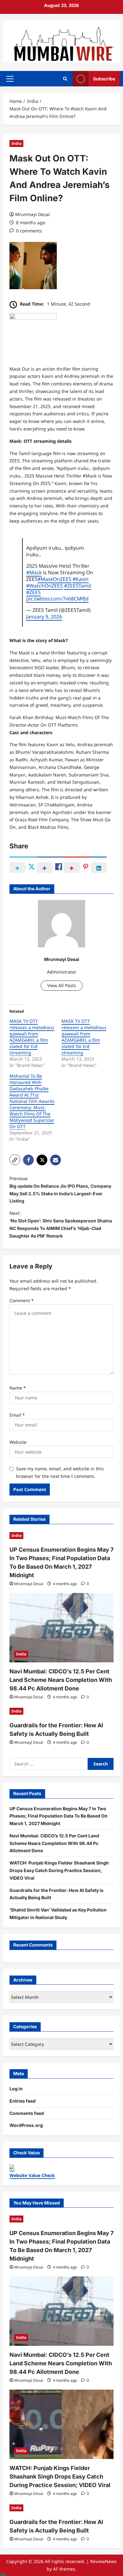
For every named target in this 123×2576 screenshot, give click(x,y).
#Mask (34, 572)
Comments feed (27, 2113)
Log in (16, 2089)
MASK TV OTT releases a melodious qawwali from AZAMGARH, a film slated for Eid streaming (32, 1037)
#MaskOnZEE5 (54, 579)
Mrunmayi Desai (32, 214)
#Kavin (81, 579)
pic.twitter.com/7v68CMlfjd (57, 599)
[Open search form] (65, 79)
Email (17, 1415)
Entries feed (23, 2101)
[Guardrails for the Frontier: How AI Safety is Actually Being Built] (61, 1711)
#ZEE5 (33, 592)
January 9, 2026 (44, 617)
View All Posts (62, 985)
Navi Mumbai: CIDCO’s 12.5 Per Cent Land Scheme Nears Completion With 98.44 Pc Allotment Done (61, 1680)
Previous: (60, 1190)
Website (18, 1442)
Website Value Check (32, 2175)
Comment (22, 1300)
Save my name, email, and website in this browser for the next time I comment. (60, 1472)
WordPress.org (26, 2125)
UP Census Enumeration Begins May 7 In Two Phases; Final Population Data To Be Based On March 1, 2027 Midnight (59, 1816)
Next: (61, 1224)
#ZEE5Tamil (78, 586)
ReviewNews (103, 2561)
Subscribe (104, 79)
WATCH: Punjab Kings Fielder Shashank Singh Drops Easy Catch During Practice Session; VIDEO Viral (59, 1870)
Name (18, 1388)
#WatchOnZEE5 (44, 586)
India (16, 143)
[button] (10, 79)
